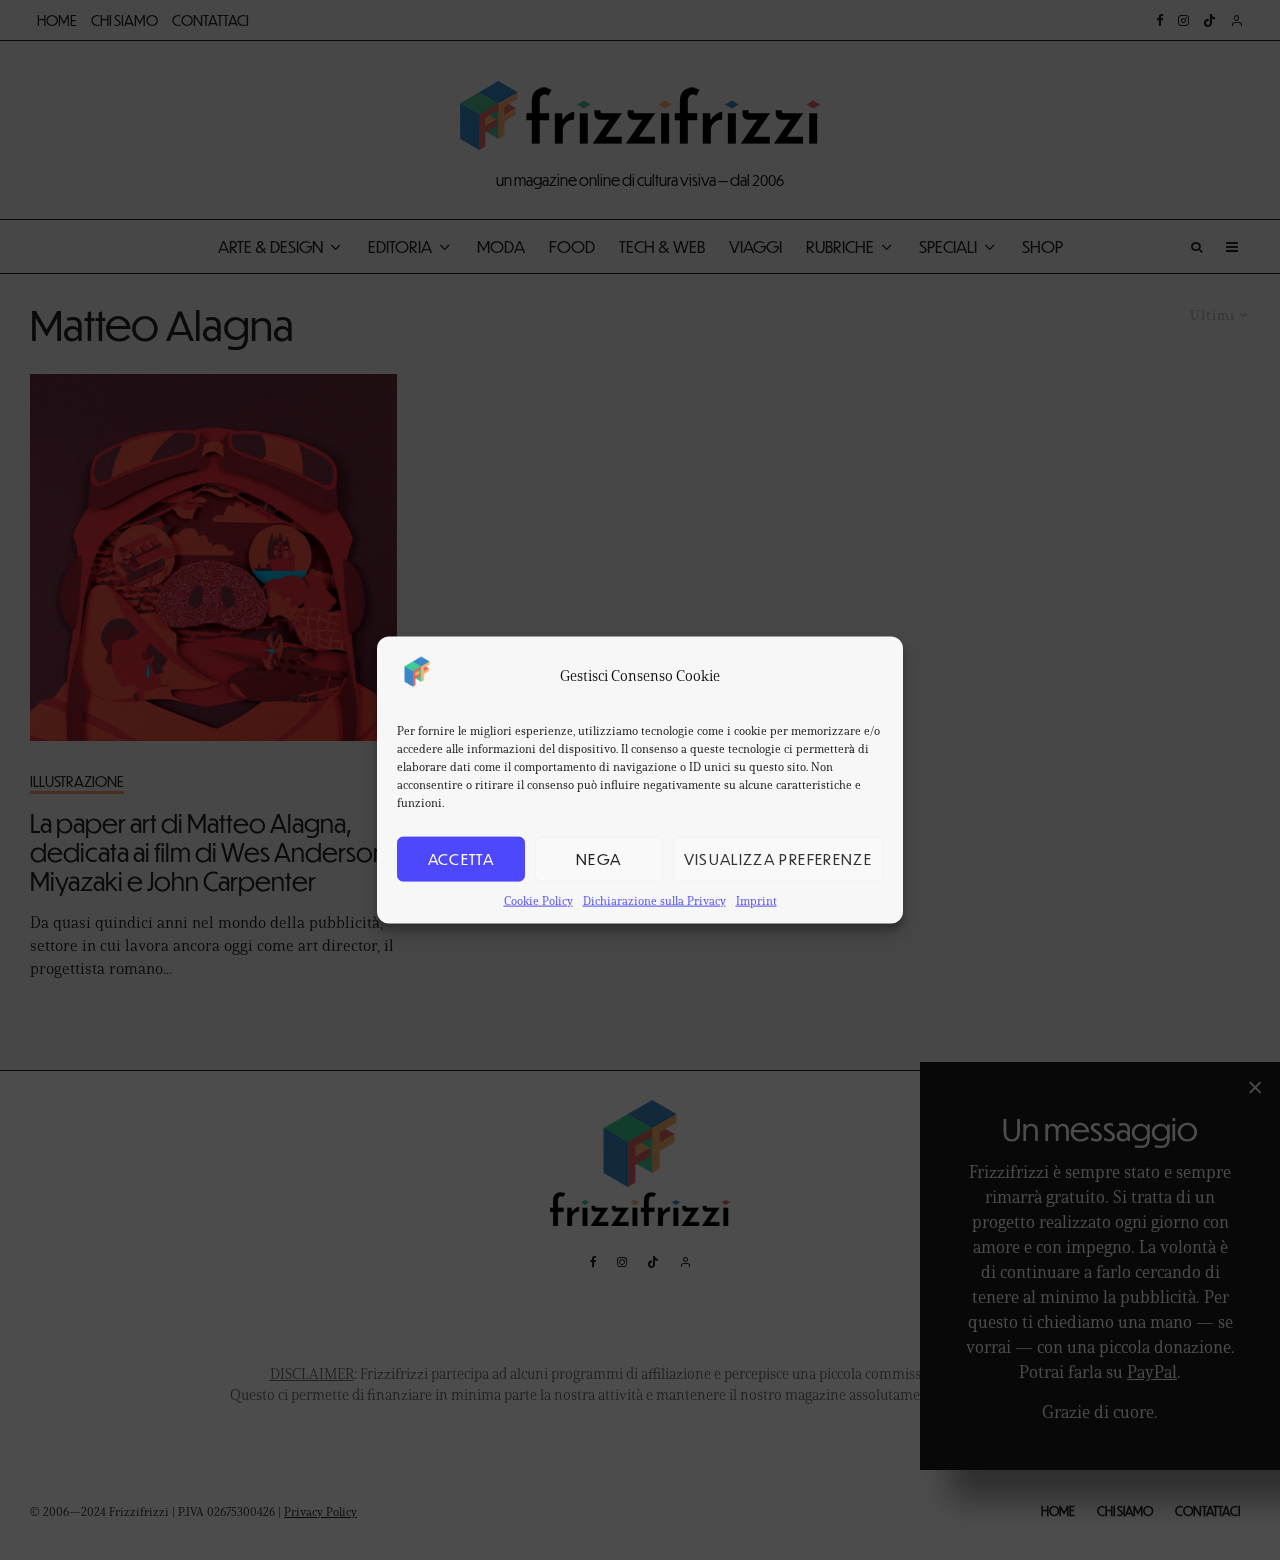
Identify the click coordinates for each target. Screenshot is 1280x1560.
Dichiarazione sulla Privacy (654, 899)
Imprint (756, 899)
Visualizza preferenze (778, 858)
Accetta (461, 858)
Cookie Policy (538, 899)
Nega (598, 858)
